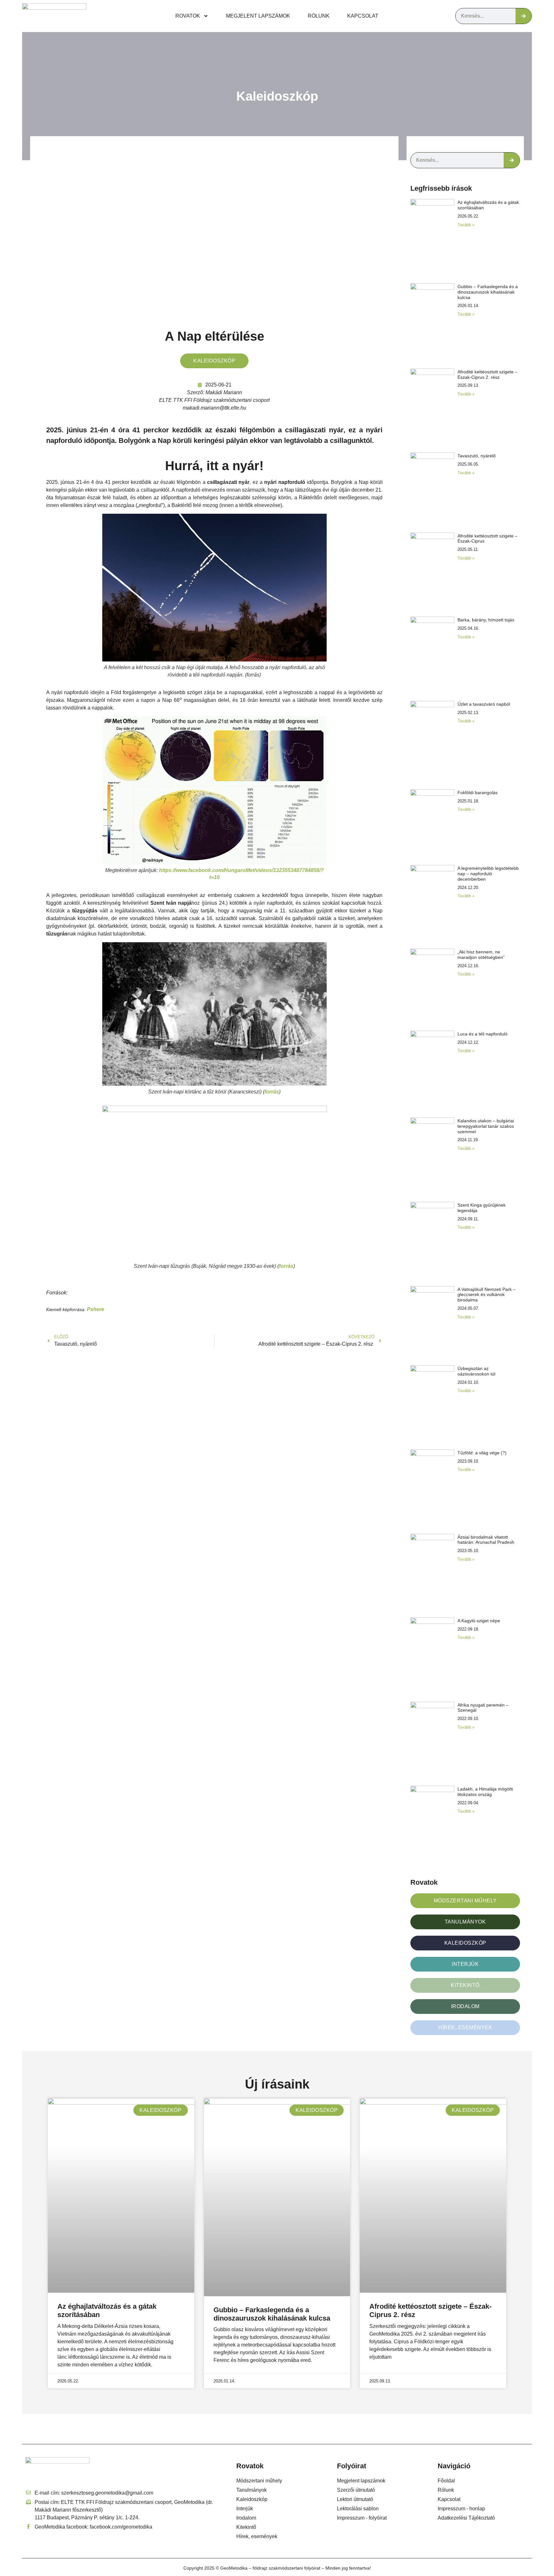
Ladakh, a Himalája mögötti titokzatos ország (485, 1792)
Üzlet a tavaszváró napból (484, 704)
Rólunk (319, 16)
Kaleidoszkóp (277, 96)
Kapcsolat (363, 16)
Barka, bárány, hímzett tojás (486, 620)
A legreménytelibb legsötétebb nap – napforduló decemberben (488, 874)
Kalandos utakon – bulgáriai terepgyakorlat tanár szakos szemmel (486, 1126)
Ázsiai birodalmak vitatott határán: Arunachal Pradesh (486, 1540)
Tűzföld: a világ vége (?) (482, 1453)
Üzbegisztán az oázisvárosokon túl (476, 1371)
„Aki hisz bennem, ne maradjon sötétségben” (481, 955)
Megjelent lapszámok (258, 16)
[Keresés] (524, 16)
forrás (272, 1092)
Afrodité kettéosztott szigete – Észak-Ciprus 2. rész (487, 374)
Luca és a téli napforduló (483, 1034)
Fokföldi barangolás (478, 793)
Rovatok (188, 16)
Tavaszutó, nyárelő (477, 456)
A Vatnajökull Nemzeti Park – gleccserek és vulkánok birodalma (487, 1295)
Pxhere (96, 1309)
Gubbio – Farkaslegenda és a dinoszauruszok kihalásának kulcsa (488, 292)
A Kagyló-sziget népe (479, 1621)
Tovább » (466, 225)
